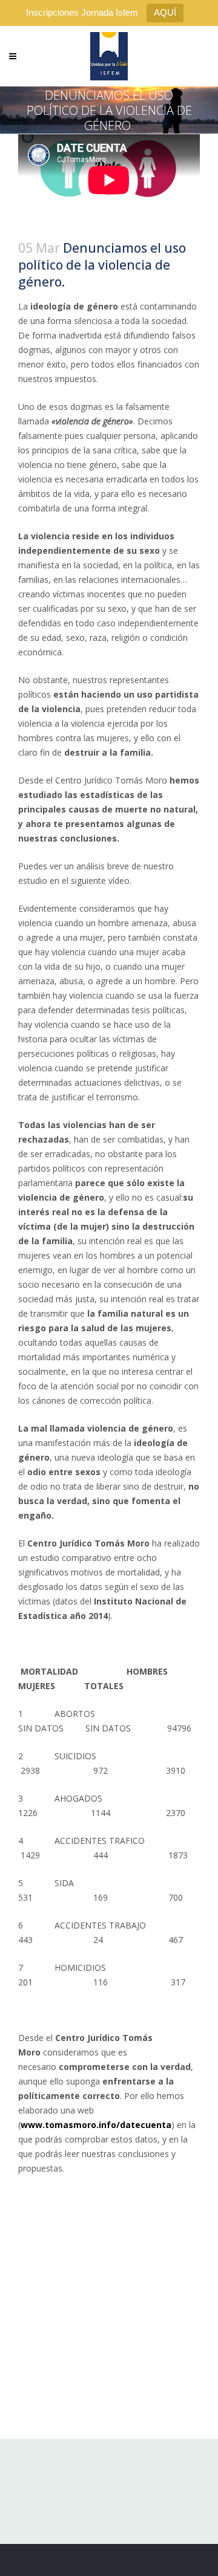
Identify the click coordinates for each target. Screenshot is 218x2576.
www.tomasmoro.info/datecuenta (96, 2125)
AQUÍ (165, 12)
